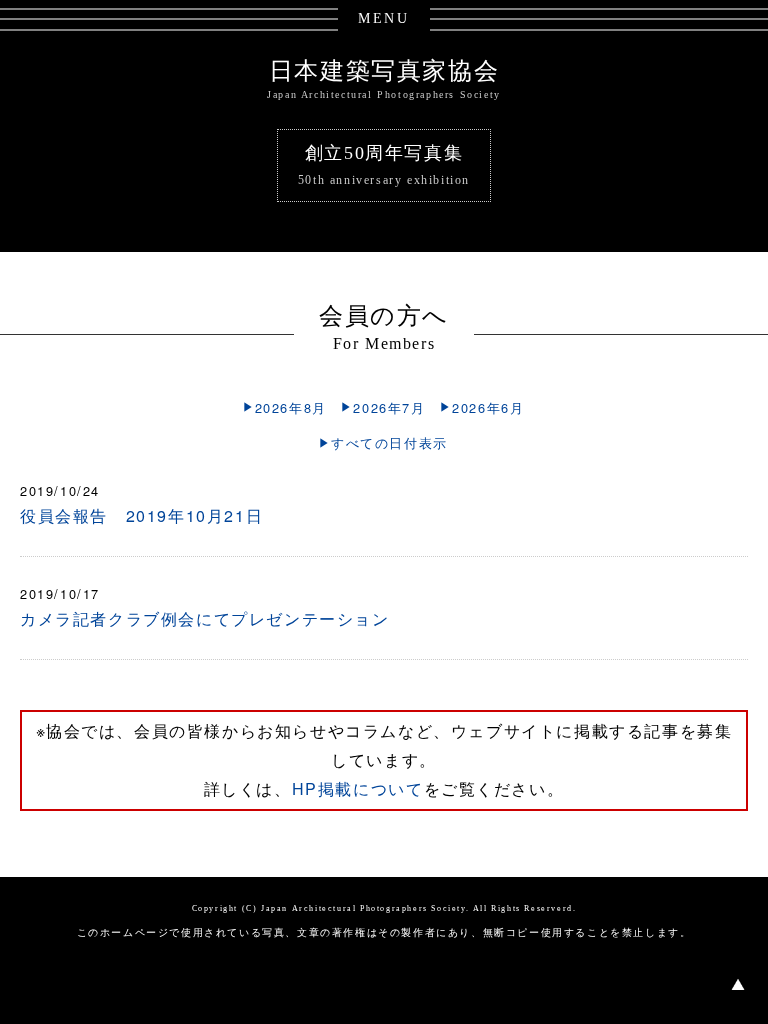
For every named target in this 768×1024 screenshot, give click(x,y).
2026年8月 (291, 407)
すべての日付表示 (389, 442)
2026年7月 (389, 407)
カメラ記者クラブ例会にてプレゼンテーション (205, 618)
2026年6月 (488, 407)
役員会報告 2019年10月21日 (141, 515)
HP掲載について (358, 788)
